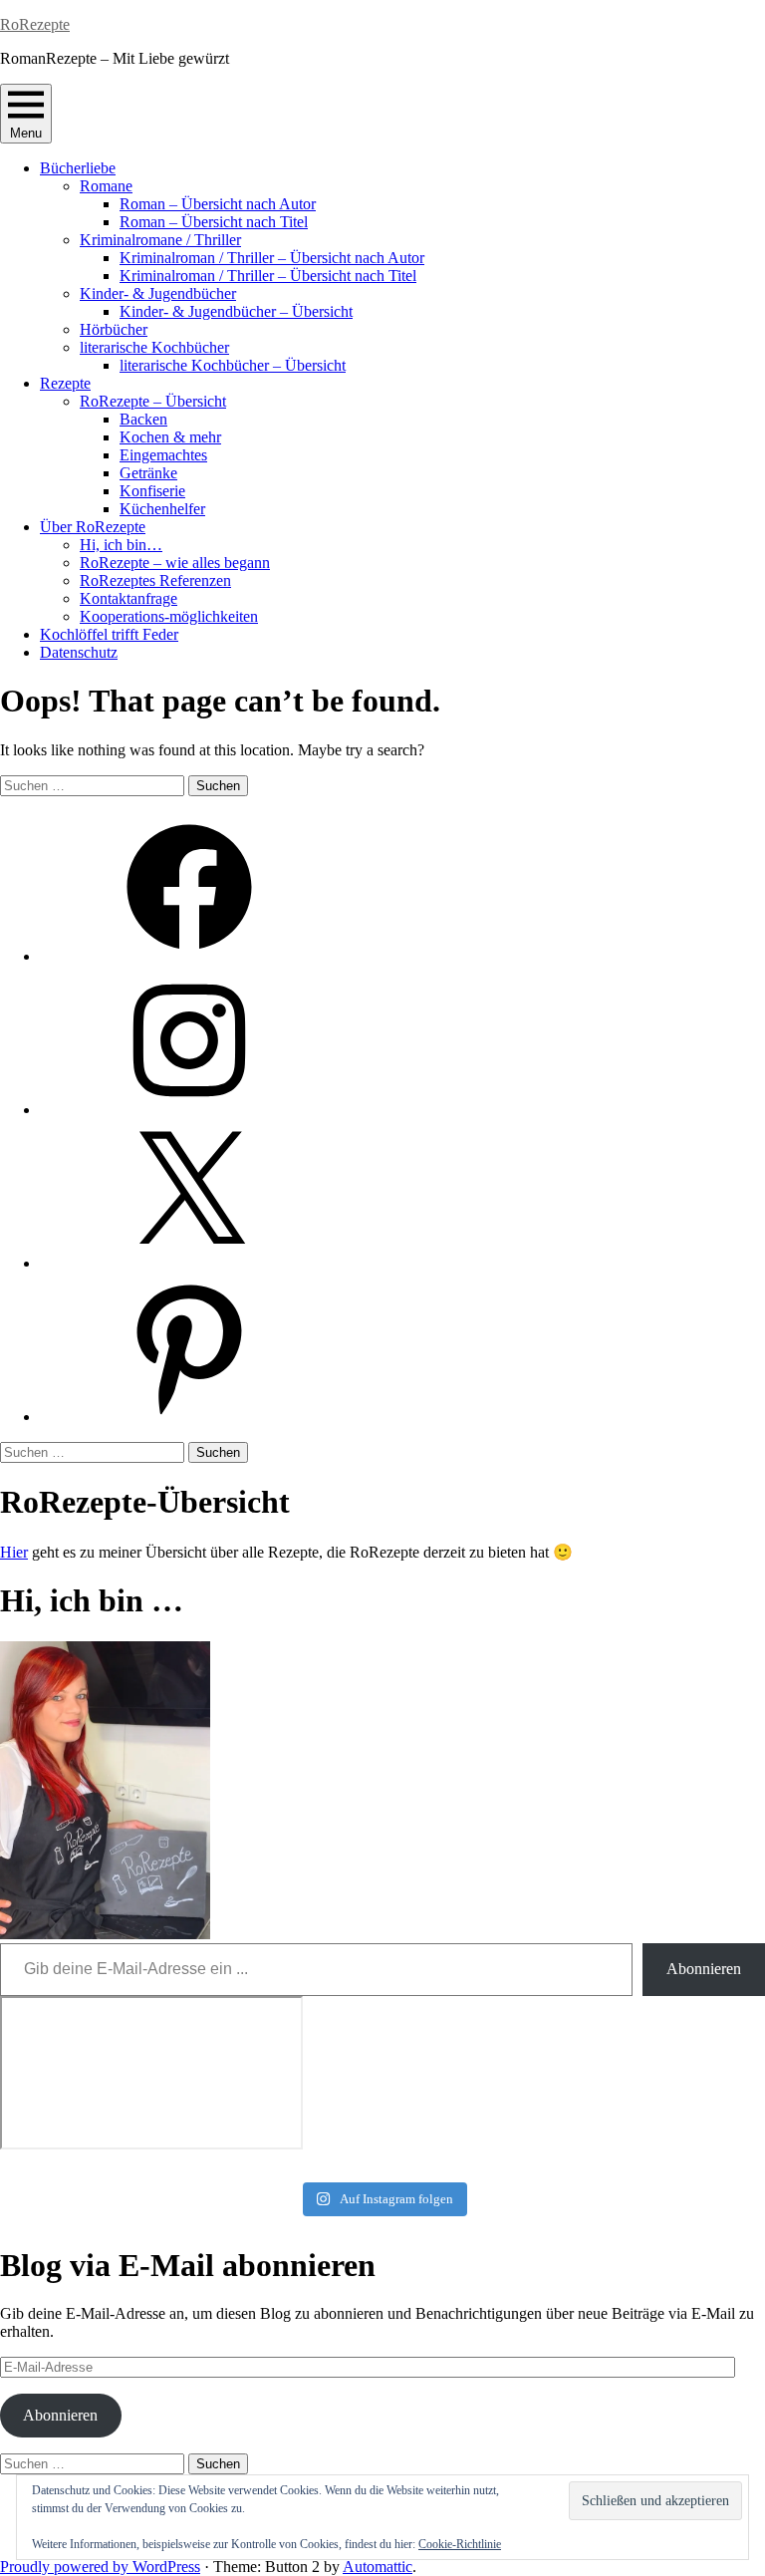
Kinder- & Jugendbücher (158, 293)
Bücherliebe (78, 168)
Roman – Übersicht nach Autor (218, 204)
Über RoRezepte (93, 527)
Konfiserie (152, 491)
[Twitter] (189, 1263)
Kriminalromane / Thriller (160, 240)
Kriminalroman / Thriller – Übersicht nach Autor (272, 258)
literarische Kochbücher (154, 347)
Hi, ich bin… (121, 545)
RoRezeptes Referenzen (155, 580)
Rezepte (65, 383)
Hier (14, 1552)
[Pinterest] (189, 1417)
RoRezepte (35, 24)
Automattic (378, 2567)
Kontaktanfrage (128, 598)
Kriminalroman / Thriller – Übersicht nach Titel (268, 276)
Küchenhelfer (162, 509)
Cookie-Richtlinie (460, 2544)
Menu (26, 133)
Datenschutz (79, 652)
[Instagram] (189, 1110)
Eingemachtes (163, 455)
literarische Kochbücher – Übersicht (233, 365)
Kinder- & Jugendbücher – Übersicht (236, 311)
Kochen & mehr (170, 437)
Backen (143, 419)
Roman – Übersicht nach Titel (214, 222)
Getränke (148, 473)
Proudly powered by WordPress (100, 2567)
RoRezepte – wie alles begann (175, 563)
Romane (106, 186)
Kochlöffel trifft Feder (109, 634)
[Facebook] (189, 956)
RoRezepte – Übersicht (153, 401)
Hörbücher (114, 329)
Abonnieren (704, 1969)
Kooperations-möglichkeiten (169, 616)
